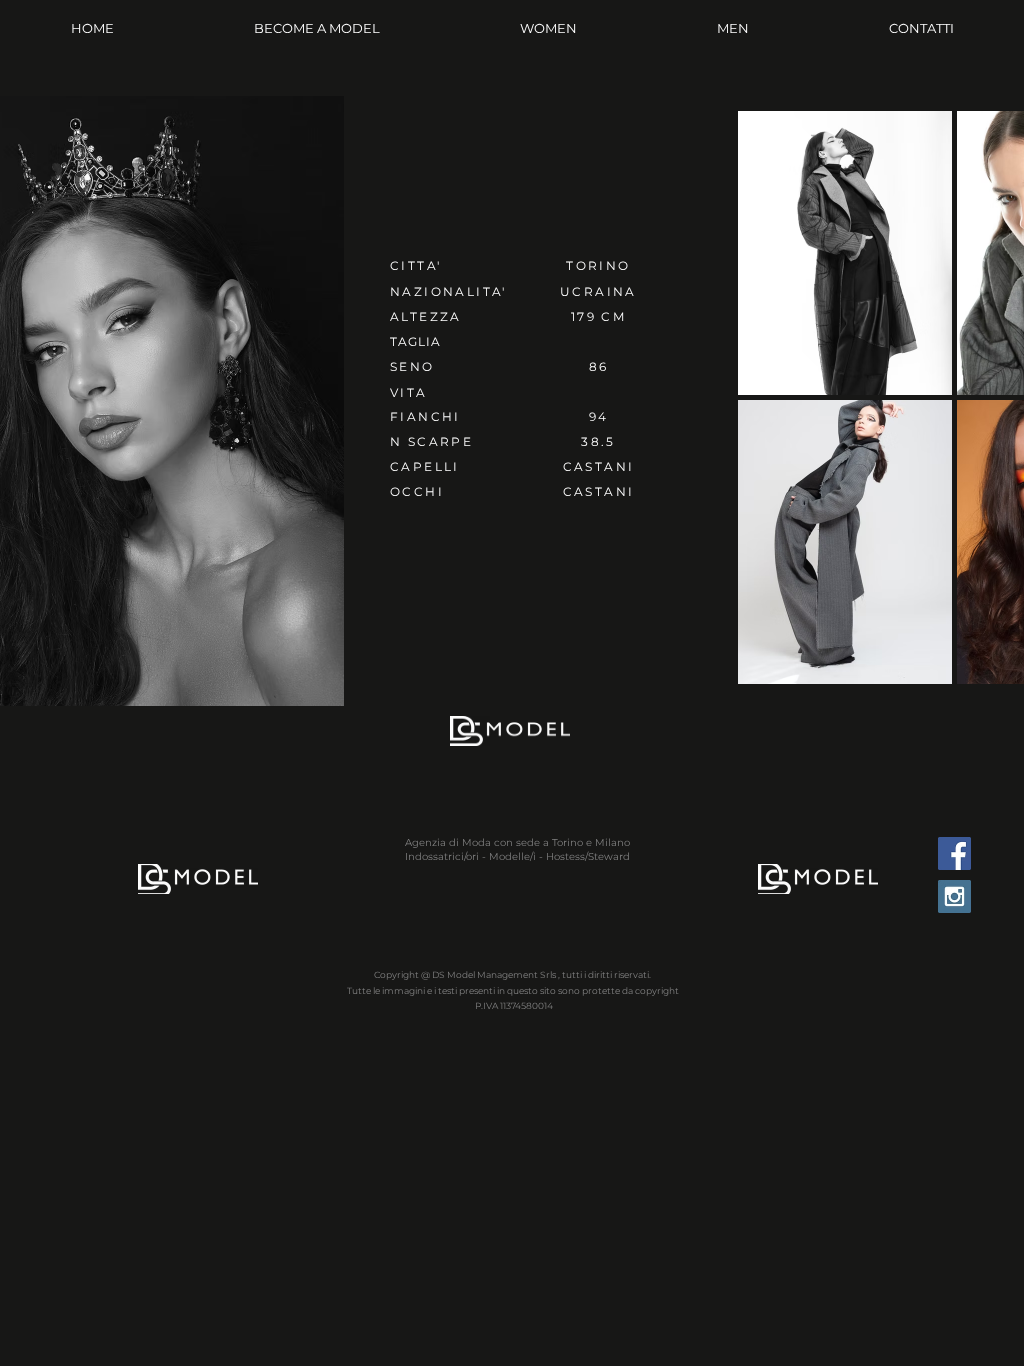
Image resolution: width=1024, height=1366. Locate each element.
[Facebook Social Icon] (954, 853)
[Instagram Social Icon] (954, 896)
